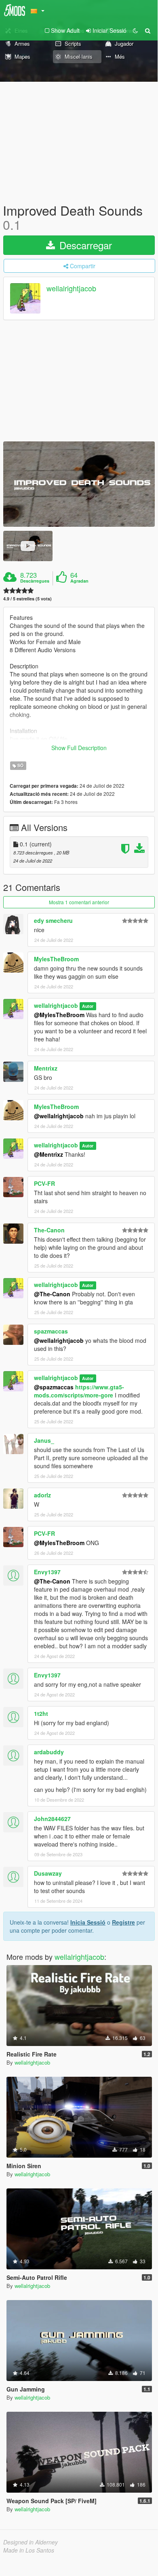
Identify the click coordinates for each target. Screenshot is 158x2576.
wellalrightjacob (71, 288)
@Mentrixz (48, 1154)
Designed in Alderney (31, 2542)
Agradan (79, 581)
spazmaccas (51, 1331)
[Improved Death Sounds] (79, 484)
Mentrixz (46, 1068)
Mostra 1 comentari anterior (79, 902)
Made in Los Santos (29, 2550)
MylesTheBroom (56, 959)
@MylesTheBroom (59, 1015)
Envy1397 (47, 1572)
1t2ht (41, 1713)
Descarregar (84, 245)
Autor (88, 1006)
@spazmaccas (54, 1387)
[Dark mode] (135, 30)
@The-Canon (52, 1294)
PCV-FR (44, 1183)
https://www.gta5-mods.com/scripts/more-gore (79, 1391)
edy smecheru (53, 920)
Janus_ (44, 1440)
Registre (123, 1922)
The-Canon (49, 1230)
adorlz (42, 1495)
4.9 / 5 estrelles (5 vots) (27, 599)
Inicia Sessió (88, 1922)
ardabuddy (49, 1752)
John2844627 (52, 1819)
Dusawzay (48, 1873)
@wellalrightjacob (59, 1116)
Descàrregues (35, 581)
